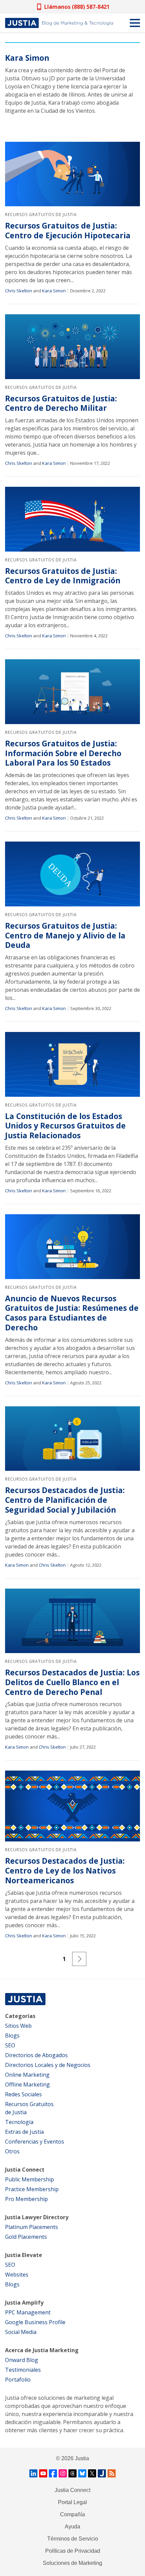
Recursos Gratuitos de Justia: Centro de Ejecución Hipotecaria (68, 231)
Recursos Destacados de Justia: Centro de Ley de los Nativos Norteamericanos (65, 1870)
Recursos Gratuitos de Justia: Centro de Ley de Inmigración (63, 576)
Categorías (20, 2016)
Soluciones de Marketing (72, 2563)
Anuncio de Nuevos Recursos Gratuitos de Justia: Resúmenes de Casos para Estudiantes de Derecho (72, 1313)
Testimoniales (23, 2370)
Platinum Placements (32, 2227)
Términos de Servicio (73, 2539)
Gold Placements (26, 2237)
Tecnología (19, 2122)
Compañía (72, 2514)
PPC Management (28, 2312)
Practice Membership (32, 2189)
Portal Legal (72, 2502)
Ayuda (72, 2527)
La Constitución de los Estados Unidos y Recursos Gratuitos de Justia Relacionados (65, 1126)
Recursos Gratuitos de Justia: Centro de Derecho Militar (61, 403)
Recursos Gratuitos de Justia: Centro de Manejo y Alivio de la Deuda (65, 935)
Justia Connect (25, 2170)
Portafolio (18, 2380)
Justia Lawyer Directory (37, 2217)
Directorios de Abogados (36, 2055)
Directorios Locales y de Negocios (48, 2065)
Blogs (12, 2036)
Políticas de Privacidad (73, 2551)
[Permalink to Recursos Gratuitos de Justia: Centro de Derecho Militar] (72, 347)
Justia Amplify (24, 2303)
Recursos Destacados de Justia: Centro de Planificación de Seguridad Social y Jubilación (65, 1500)
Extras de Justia (24, 2132)
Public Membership (30, 2179)
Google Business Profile (35, 2322)
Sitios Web (18, 2026)
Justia (82, 2458)
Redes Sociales (23, 2094)
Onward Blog (22, 2360)
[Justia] (59, 23)
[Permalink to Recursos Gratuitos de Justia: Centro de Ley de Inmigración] (72, 519)
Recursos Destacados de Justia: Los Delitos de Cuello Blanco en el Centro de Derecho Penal (72, 1682)
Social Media (21, 2332)
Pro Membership (26, 2199)
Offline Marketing (27, 2084)
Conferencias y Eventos (35, 2142)
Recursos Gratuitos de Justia (41, 215)
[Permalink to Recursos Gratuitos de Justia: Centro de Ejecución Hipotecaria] (72, 174)
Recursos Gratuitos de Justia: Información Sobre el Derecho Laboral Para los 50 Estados (63, 753)
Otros (12, 2151)
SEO (10, 2045)
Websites (17, 2275)
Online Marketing (27, 2075)
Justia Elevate (24, 2255)
